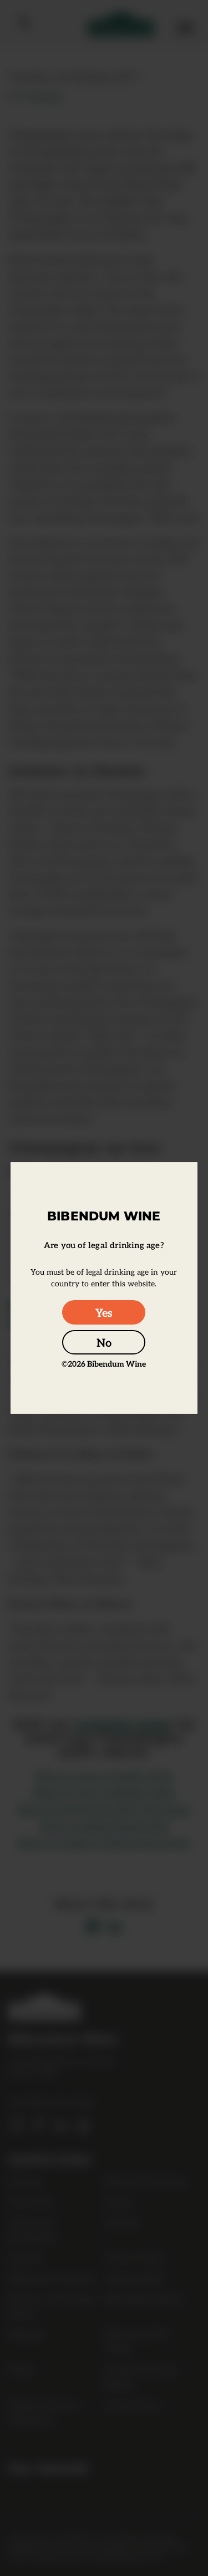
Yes (104, 1312)
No (104, 1342)
